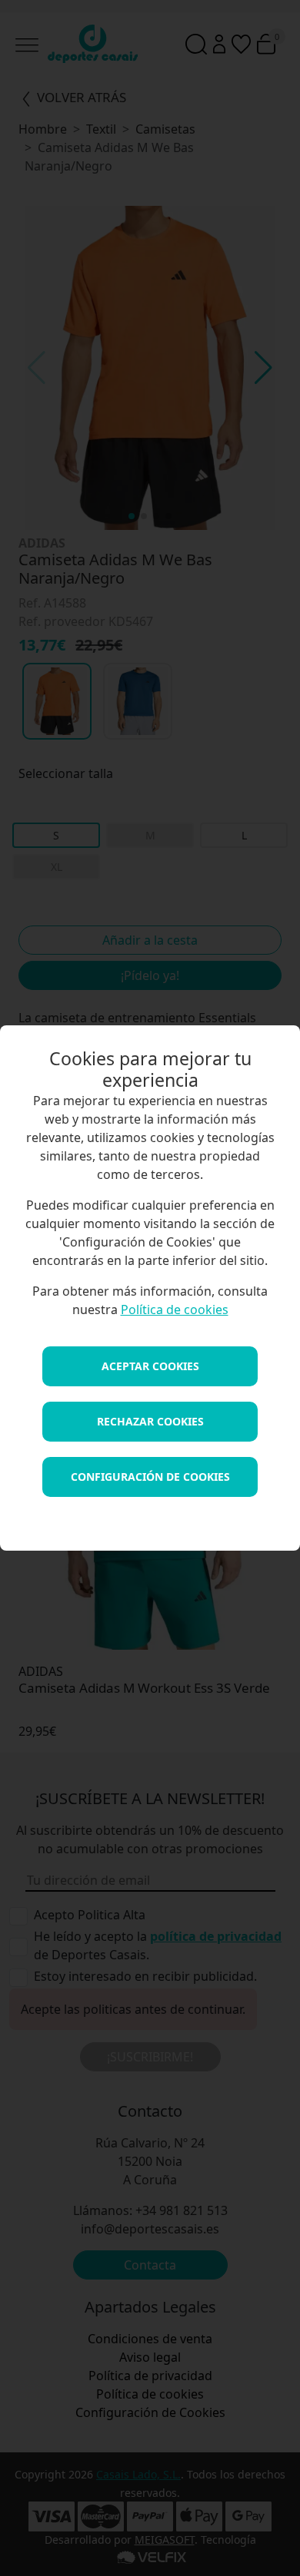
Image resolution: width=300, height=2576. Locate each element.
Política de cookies (175, 1310)
